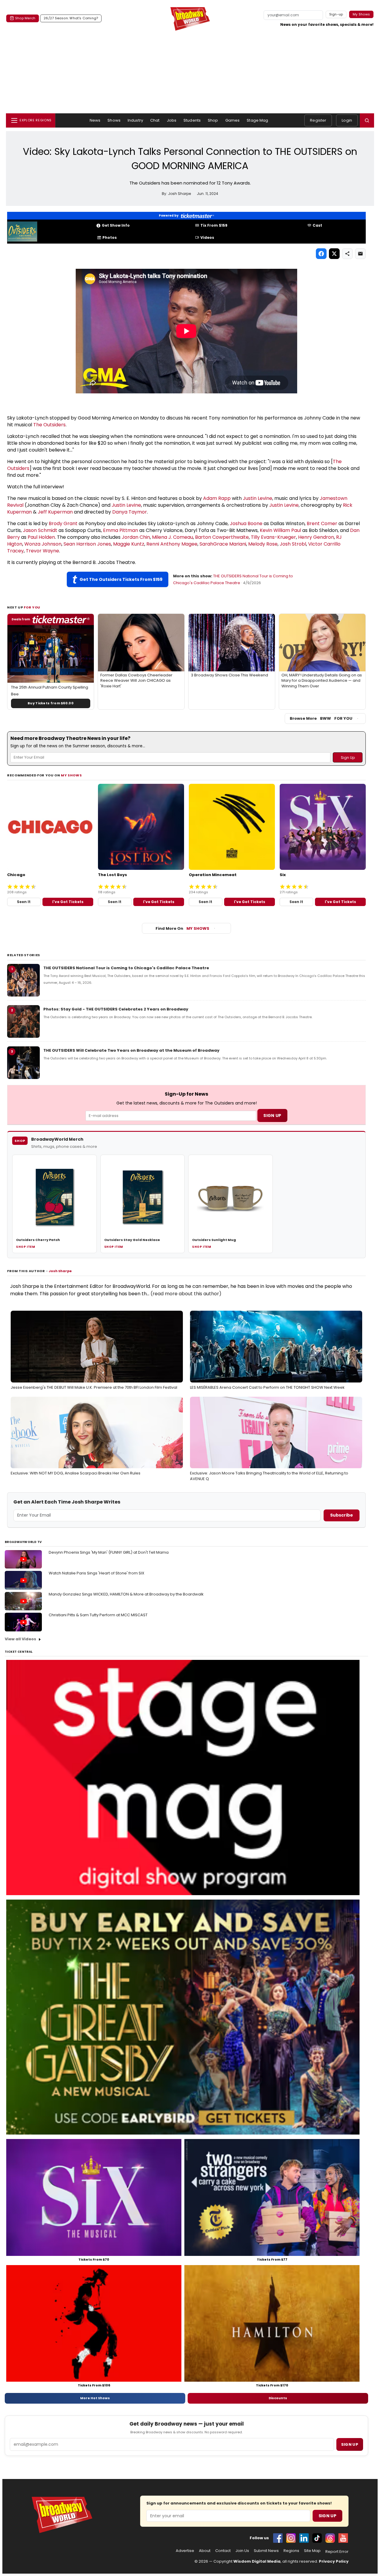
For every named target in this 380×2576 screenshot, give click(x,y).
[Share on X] (334, 254)
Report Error (337, 2552)
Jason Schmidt (40, 530)
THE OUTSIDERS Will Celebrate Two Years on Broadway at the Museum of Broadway (131, 1050)
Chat (155, 120)
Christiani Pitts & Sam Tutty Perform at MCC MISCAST (98, 1615)
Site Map (312, 2551)
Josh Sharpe (60, 1271)
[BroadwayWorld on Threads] (330, 2538)
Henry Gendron (316, 537)
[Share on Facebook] (321, 254)
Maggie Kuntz (129, 544)
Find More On (182, 928)
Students (192, 120)
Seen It (24, 902)
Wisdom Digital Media (257, 2561)
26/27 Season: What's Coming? (71, 18)
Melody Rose (263, 544)
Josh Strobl (293, 544)
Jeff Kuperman (55, 512)
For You (32, 607)
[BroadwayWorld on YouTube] (343, 2538)
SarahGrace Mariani (223, 544)
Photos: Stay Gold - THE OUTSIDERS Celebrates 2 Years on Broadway (116, 1009)
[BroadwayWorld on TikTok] (317, 2538)
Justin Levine (258, 498)
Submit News (266, 2551)
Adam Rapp (217, 498)
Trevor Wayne (42, 551)
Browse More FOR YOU (321, 718)
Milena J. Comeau (172, 537)
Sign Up (327, 2516)
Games (233, 120)
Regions (291, 2551)
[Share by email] (360, 254)
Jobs (172, 120)
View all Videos (20, 1639)
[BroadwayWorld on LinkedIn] (304, 2538)
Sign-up (336, 14)
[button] (367, 120)
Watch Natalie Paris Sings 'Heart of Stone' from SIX (96, 1573)
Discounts (278, 2398)
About (205, 2551)
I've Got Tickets (68, 902)
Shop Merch (25, 18)
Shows (114, 120)
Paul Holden (41, 537)
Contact (223, 2551)
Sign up (350, 2444)
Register (318, 120)
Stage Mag (257, 120)
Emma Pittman (121, 530)
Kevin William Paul (280, 530)
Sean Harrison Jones (87, 544)
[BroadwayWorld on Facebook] (278, 2538)
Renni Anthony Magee (172, 544)
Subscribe (342, 1515)
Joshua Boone (246, 523)
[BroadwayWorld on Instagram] (291, 2538)
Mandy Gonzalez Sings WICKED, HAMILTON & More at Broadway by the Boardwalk (126, 1594)
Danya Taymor (130, 512)
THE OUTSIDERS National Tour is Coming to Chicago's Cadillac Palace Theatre (126, 968)
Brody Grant (63, 523)
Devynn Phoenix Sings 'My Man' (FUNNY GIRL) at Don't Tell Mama (109, 1552)
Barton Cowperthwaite (222, 537)
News (95, 120)
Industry (135, 120)
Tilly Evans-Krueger (273, 537)
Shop (213, 120)
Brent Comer (322, 523)
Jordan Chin (136, 537)
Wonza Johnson (43, 544)
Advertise (185, 2551)
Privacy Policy (334, 2561)
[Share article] (347, 254)
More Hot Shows (95, 2398)
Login (347, 120)
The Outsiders (49, 425)
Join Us (242, 2551)
